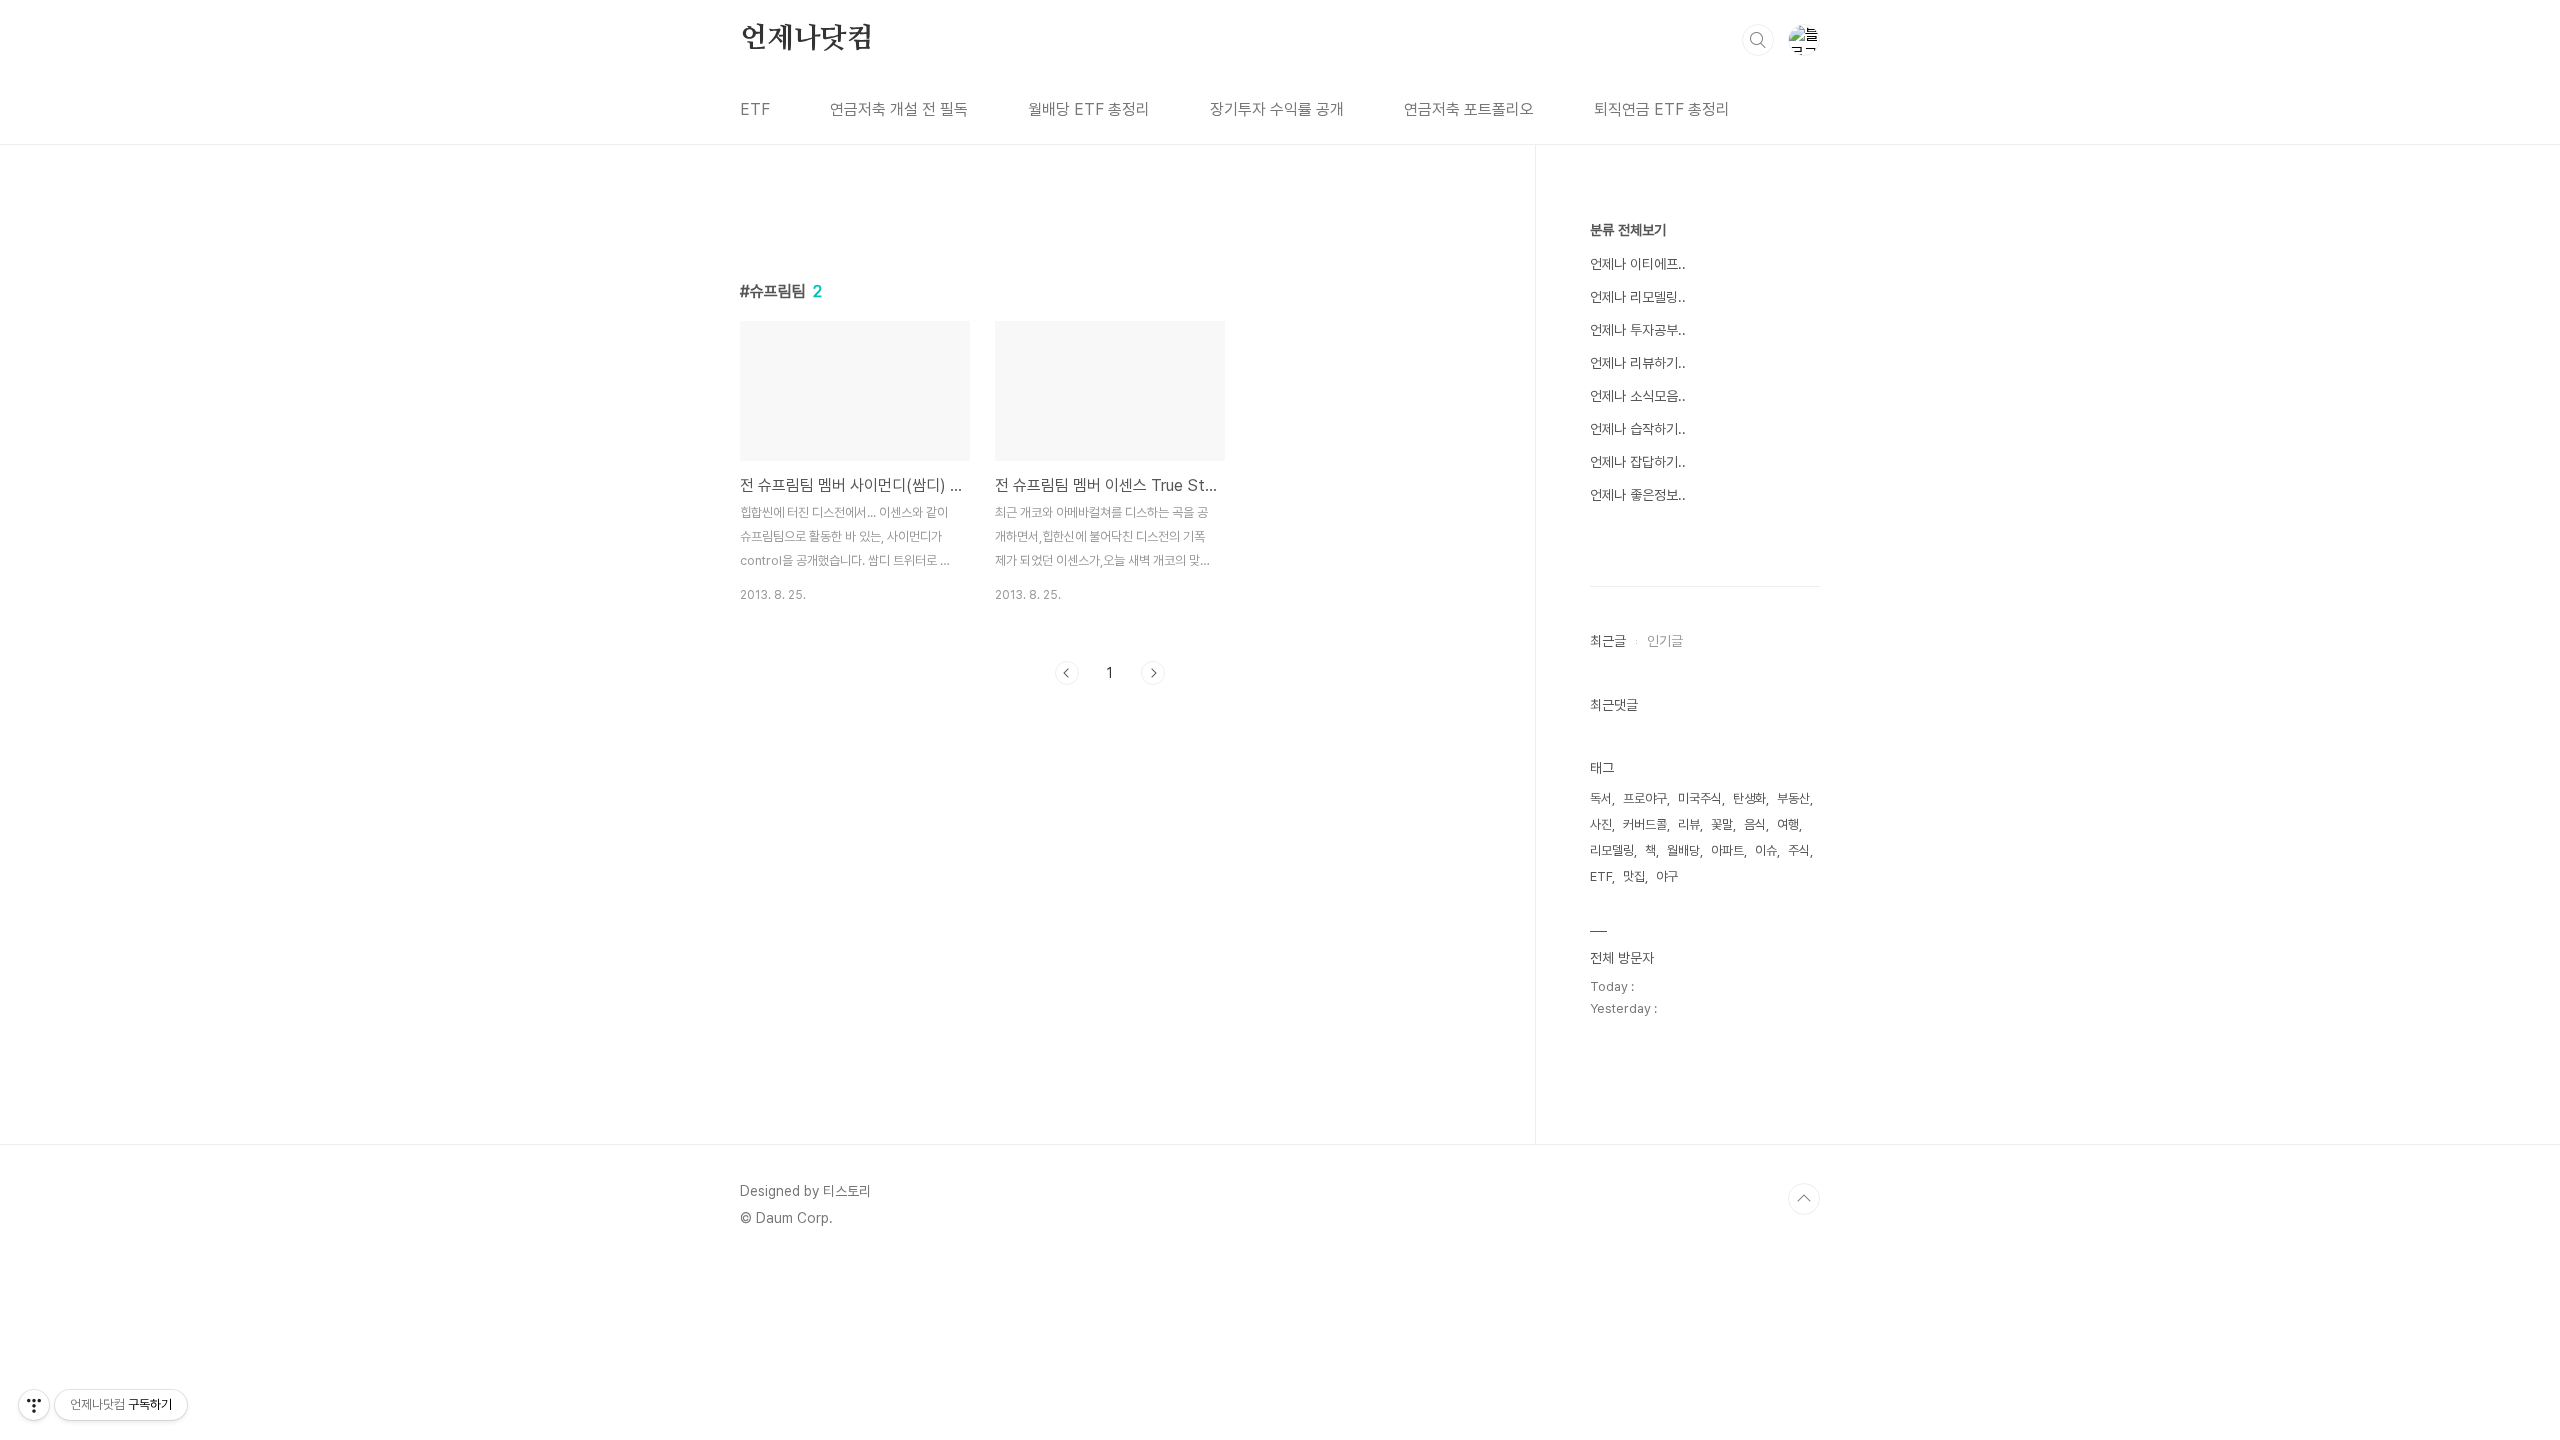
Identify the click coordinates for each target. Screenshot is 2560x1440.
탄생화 (1749, 798)
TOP (1804, 1199)
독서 (1601, 798)
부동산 (1793, 798)
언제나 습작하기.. (1638, 429)
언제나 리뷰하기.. (1638, 363)
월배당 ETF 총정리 (1089, 109)
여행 (1788, 824)
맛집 (1634, 876)
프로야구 (1645, 798)
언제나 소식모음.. (1638, 396)
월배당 (1683, 850)
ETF (755, 109)
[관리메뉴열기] (34, 1405)
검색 (1758, 40)
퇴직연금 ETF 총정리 (1662, 109)
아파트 (1727, 850)
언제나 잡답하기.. (1638, 462)
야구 (1667, 876)
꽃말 (1722, 824)
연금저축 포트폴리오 (1469, 109)
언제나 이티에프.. (1638, 264)
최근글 (1608, 641)
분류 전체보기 (1628, 230)
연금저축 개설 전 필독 (899, 109)
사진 (1601, 824)
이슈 (1766, 850)
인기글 (1665, 641)
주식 (1799, 850)
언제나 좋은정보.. (1638, 495)
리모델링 (1612, 850)
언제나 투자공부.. (1638, 330)
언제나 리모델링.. (1638, 297)
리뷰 (1689, 824)
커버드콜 (1645, 824)
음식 (1755, 824)
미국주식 (1700, 798)
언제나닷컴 (807, 39)
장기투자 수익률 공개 (1277, 109)
